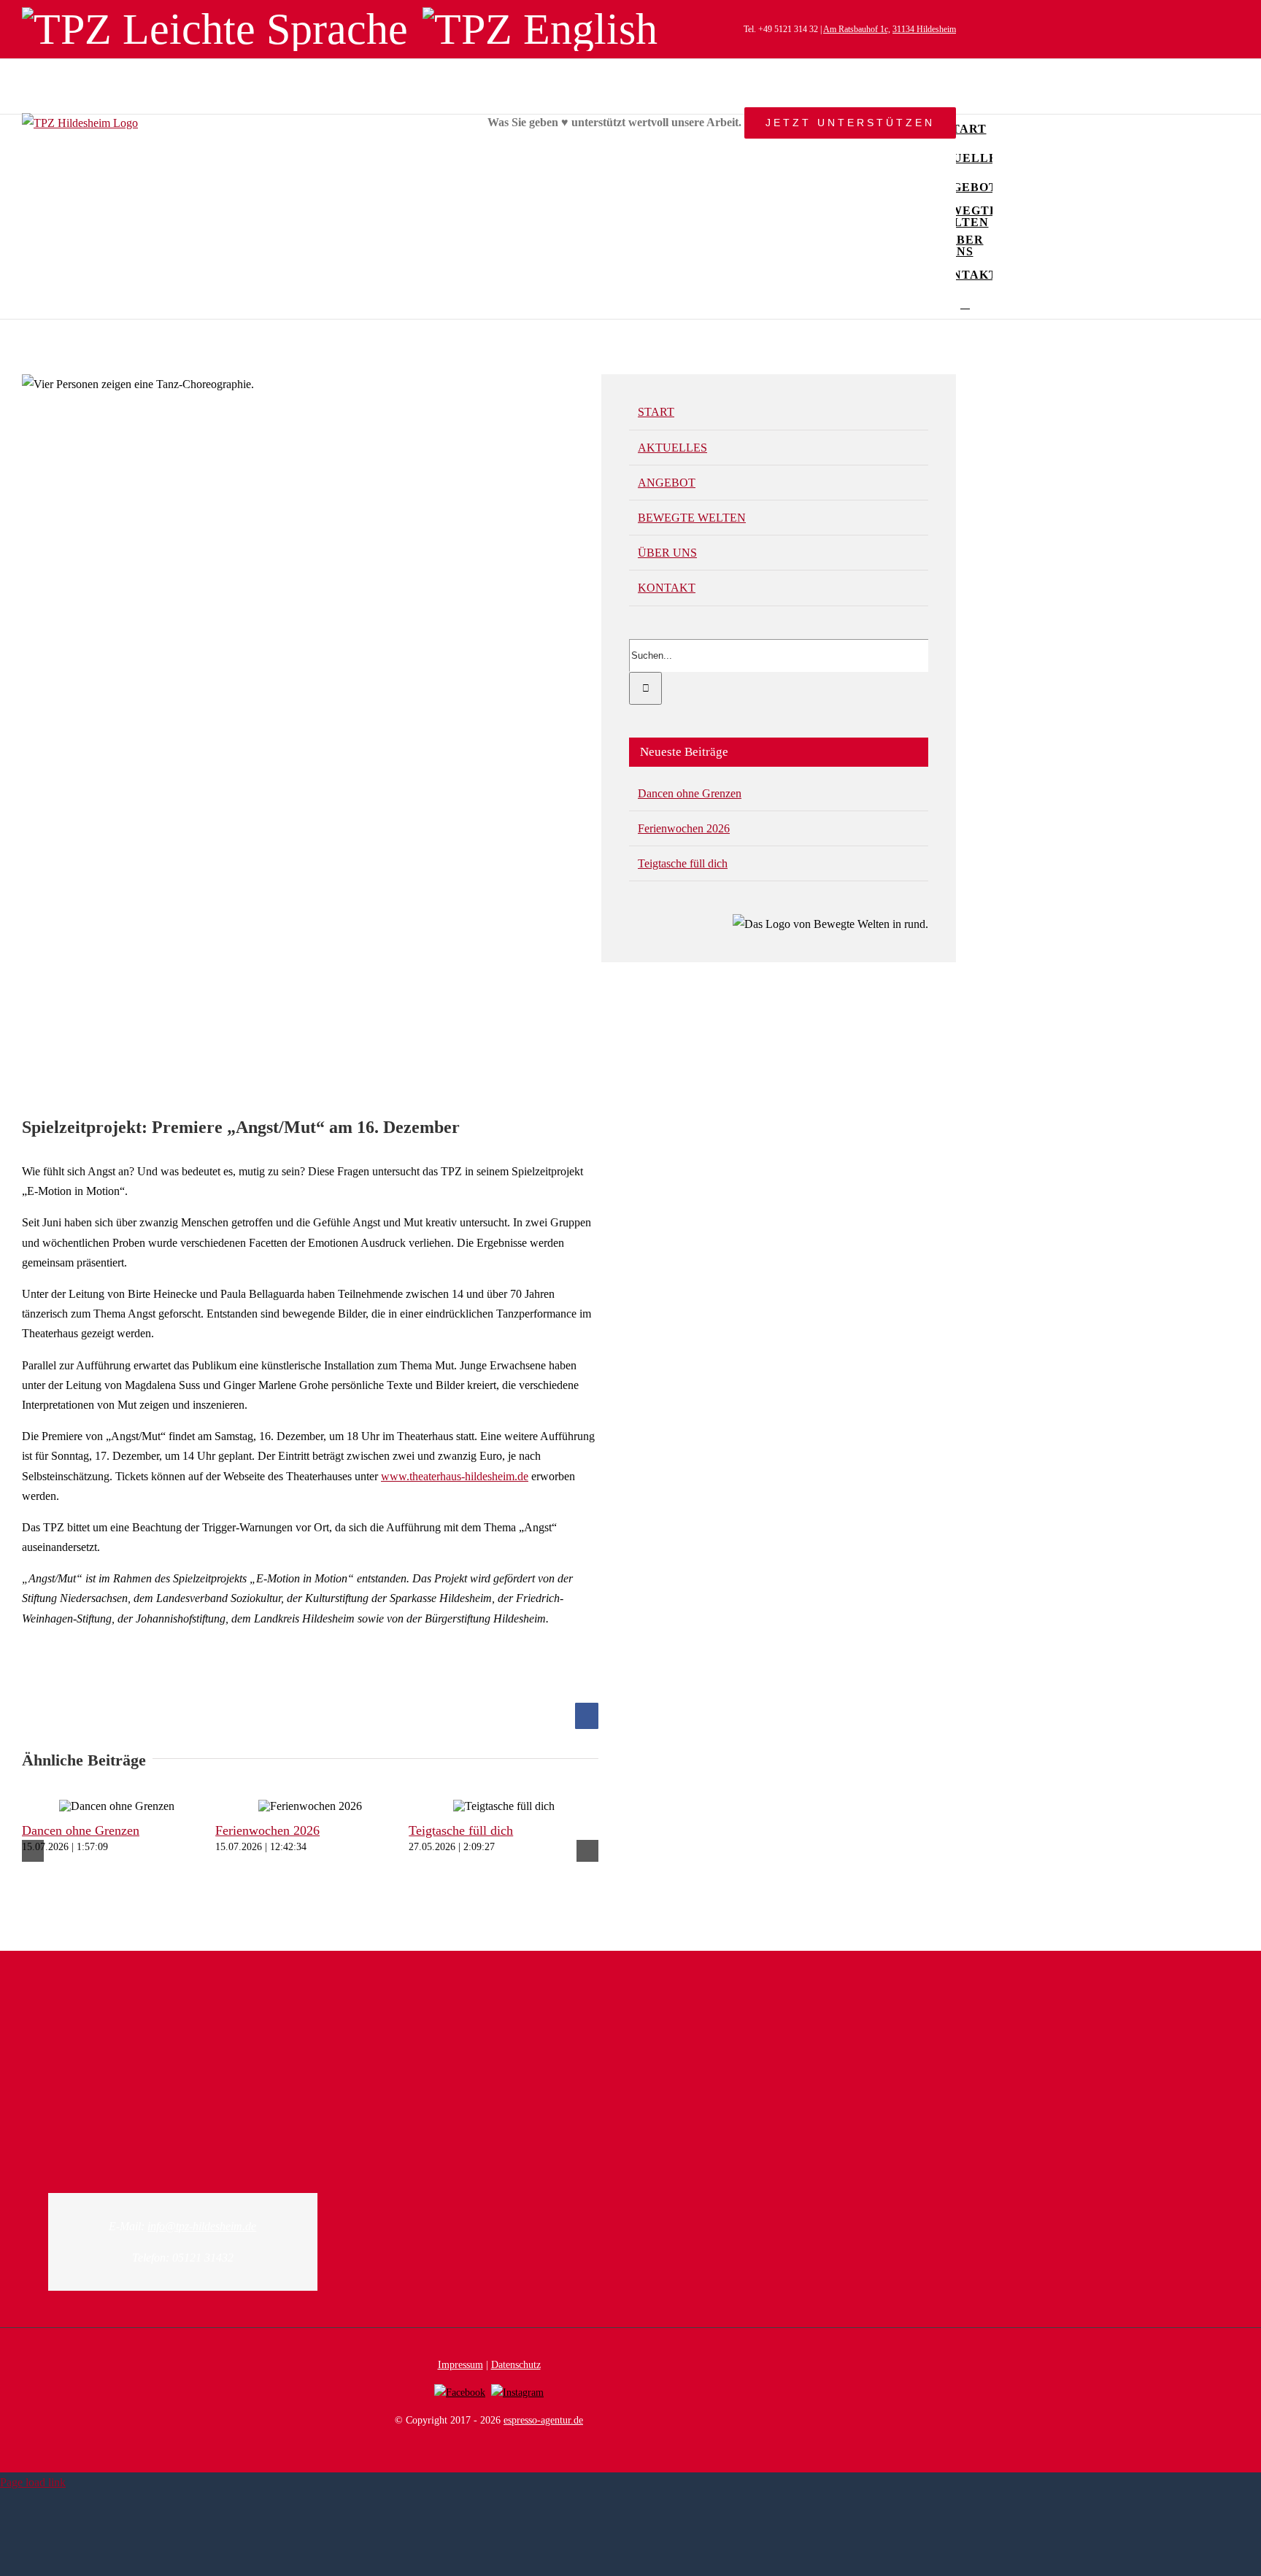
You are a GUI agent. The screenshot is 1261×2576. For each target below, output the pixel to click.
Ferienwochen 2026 (267, 1830)
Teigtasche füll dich (461, 1830)
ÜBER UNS (667, 553)
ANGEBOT (667, 483)
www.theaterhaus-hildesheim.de (455, 1476)
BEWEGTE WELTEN (692, 518)
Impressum (460, 2365)
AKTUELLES (672, 448)
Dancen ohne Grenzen (81, 1830)
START (656, 412)
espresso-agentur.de (543, 2420)
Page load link (33, 2482)
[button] (965, 304)
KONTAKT (667, 588)
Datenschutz (516, 2365)
